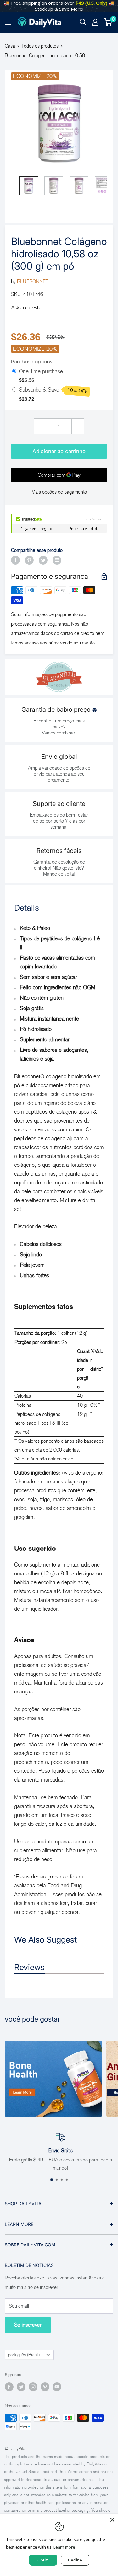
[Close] (112, 2520)
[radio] (14, 372)
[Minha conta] (95, 22)
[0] (108, 22)
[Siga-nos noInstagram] (33, 2387)
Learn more (64, 2547)
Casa (10, 46)
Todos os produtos (40, 46)
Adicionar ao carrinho (59, 451)
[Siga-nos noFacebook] (9, 2387)
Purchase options (31, 362)
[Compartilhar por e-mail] (57, 560)
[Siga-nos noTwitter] (21, 2387)
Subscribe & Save (53, 390)
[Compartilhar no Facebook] (15, 560)
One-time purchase (41, 371)
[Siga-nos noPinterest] (45, 2387)
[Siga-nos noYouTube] (57, 2387)
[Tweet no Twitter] (43, 560)
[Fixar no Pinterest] (29, 560)
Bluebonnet (33, 282)
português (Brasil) (24, 2355)
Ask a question (28, 308)
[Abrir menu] (8, 22)
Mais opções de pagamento (59, 492)
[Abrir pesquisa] (83, 22)
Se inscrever (28, 2325)
